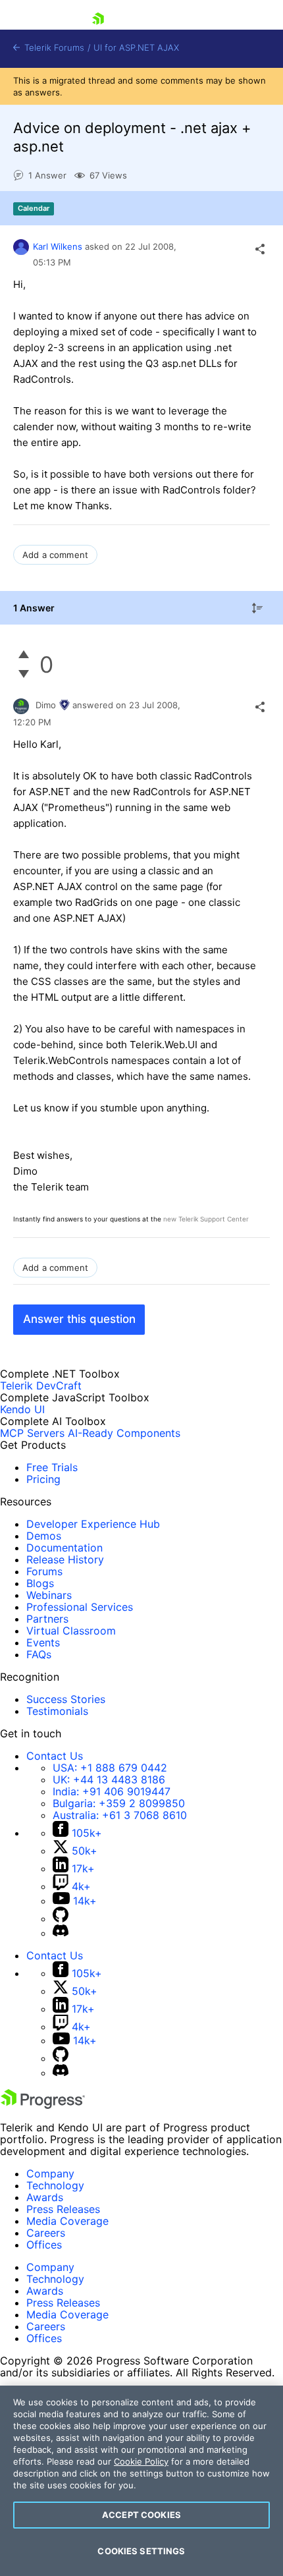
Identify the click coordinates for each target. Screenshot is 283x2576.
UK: (109, 1779)
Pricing (43, 1479)
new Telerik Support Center (206, 1219)
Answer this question (79, 1319)
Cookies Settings (141, 2551)
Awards (45, 2197)
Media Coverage (67, 2221)
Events (43, 1642)
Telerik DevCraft (41, 1386)
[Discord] (61, 1933)
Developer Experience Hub (93, 1524)
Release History (65, 1559)
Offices (44, 2245)
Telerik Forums (53, 48)
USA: (110, 1768)
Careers (46, 2233)
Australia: (120, 1815)
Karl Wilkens (58, 246)
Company (50, 2173)
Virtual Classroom (71, 1631)
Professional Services (80, 1607)
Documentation (64, 1548)
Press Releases (63, 2209)
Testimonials (57, 1711)
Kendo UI (22, 1409)
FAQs (39, 1654)
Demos (44, 1536)
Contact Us (55, 1756)
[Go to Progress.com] (43, 2105)
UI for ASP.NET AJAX (136, 48)
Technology (55, 2185)
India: (112, 1791)
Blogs (40, 1583)
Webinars (49, 1595)
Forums (44, 1571)
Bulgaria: (119, 1803)
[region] (141, 2481)
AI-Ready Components (124, 1433)
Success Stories (66, 1699)
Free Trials (52, 1467)
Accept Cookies (141, 2515)
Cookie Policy (141, 2461)
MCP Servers (32, 1433)
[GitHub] (61, 1918)
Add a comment (55, 555)
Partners (47, 1619)
